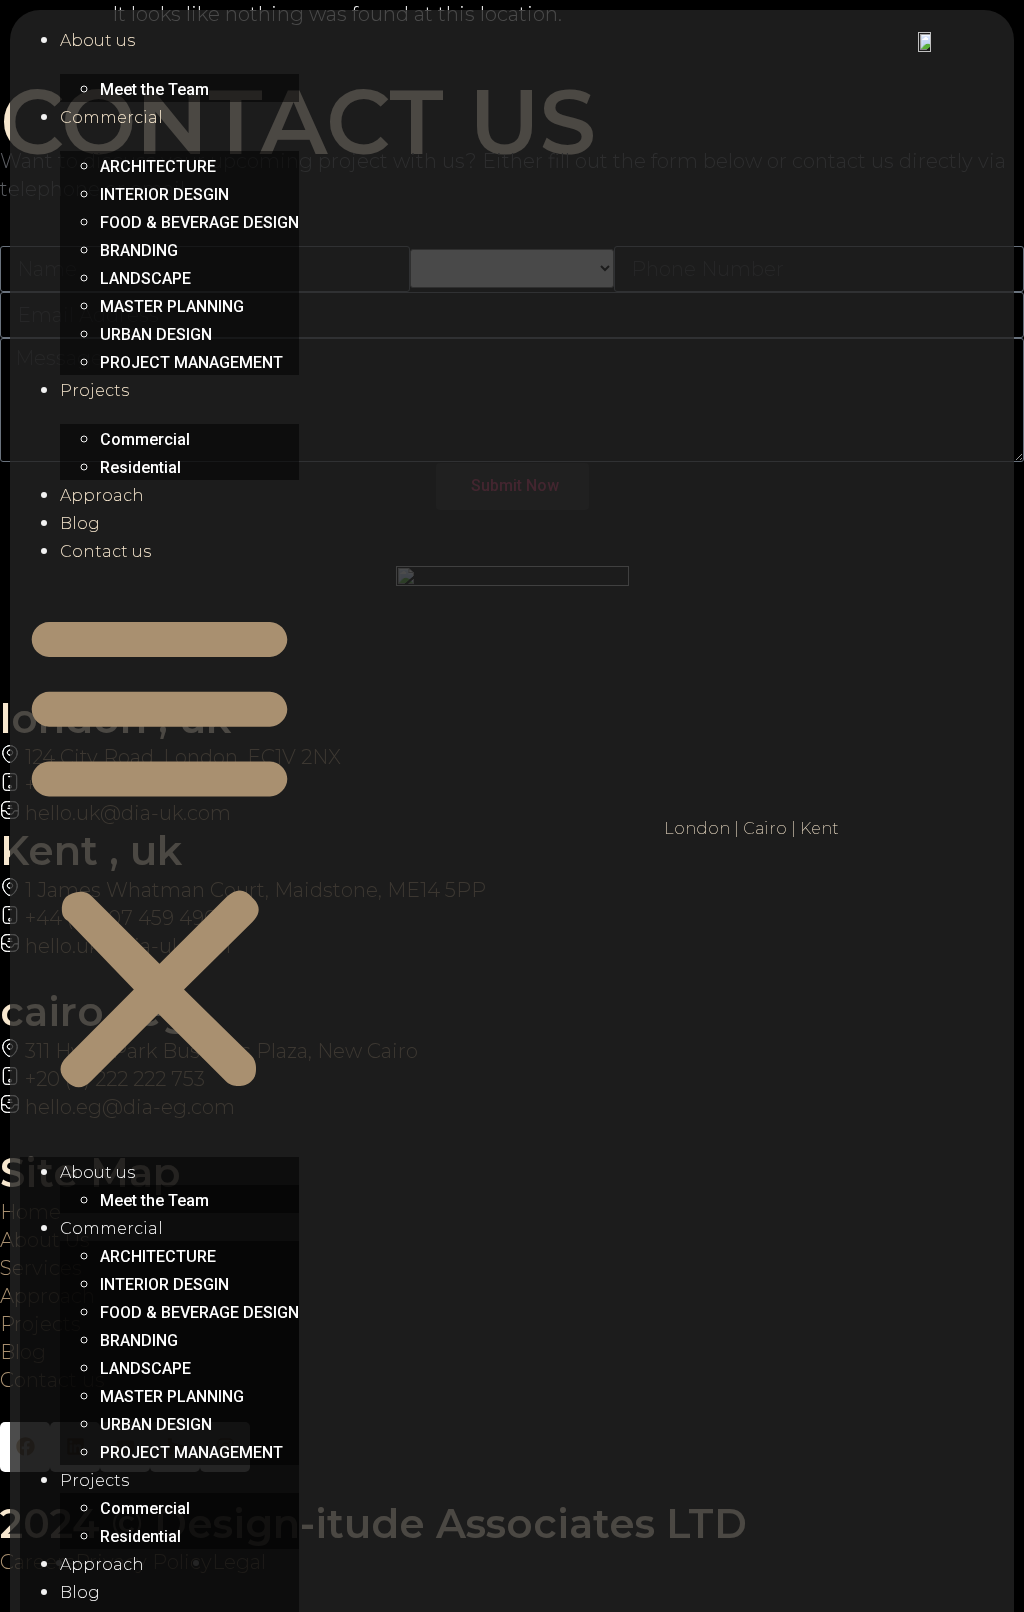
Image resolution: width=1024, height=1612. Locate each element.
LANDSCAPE (145, 278)
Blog (80, 523)
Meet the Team (154, 89)
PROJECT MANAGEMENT (191, 362)
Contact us (105, 551)
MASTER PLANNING (172, 306)
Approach (102, 495)
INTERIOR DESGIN (164, 194)
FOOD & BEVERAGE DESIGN (199, 222)
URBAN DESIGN (156, 334)
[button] (159, 850)
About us (97, 40)
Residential (140, 467)
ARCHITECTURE (158, 166)
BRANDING (139, 250)
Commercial (111, 117)
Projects (94, 390)
